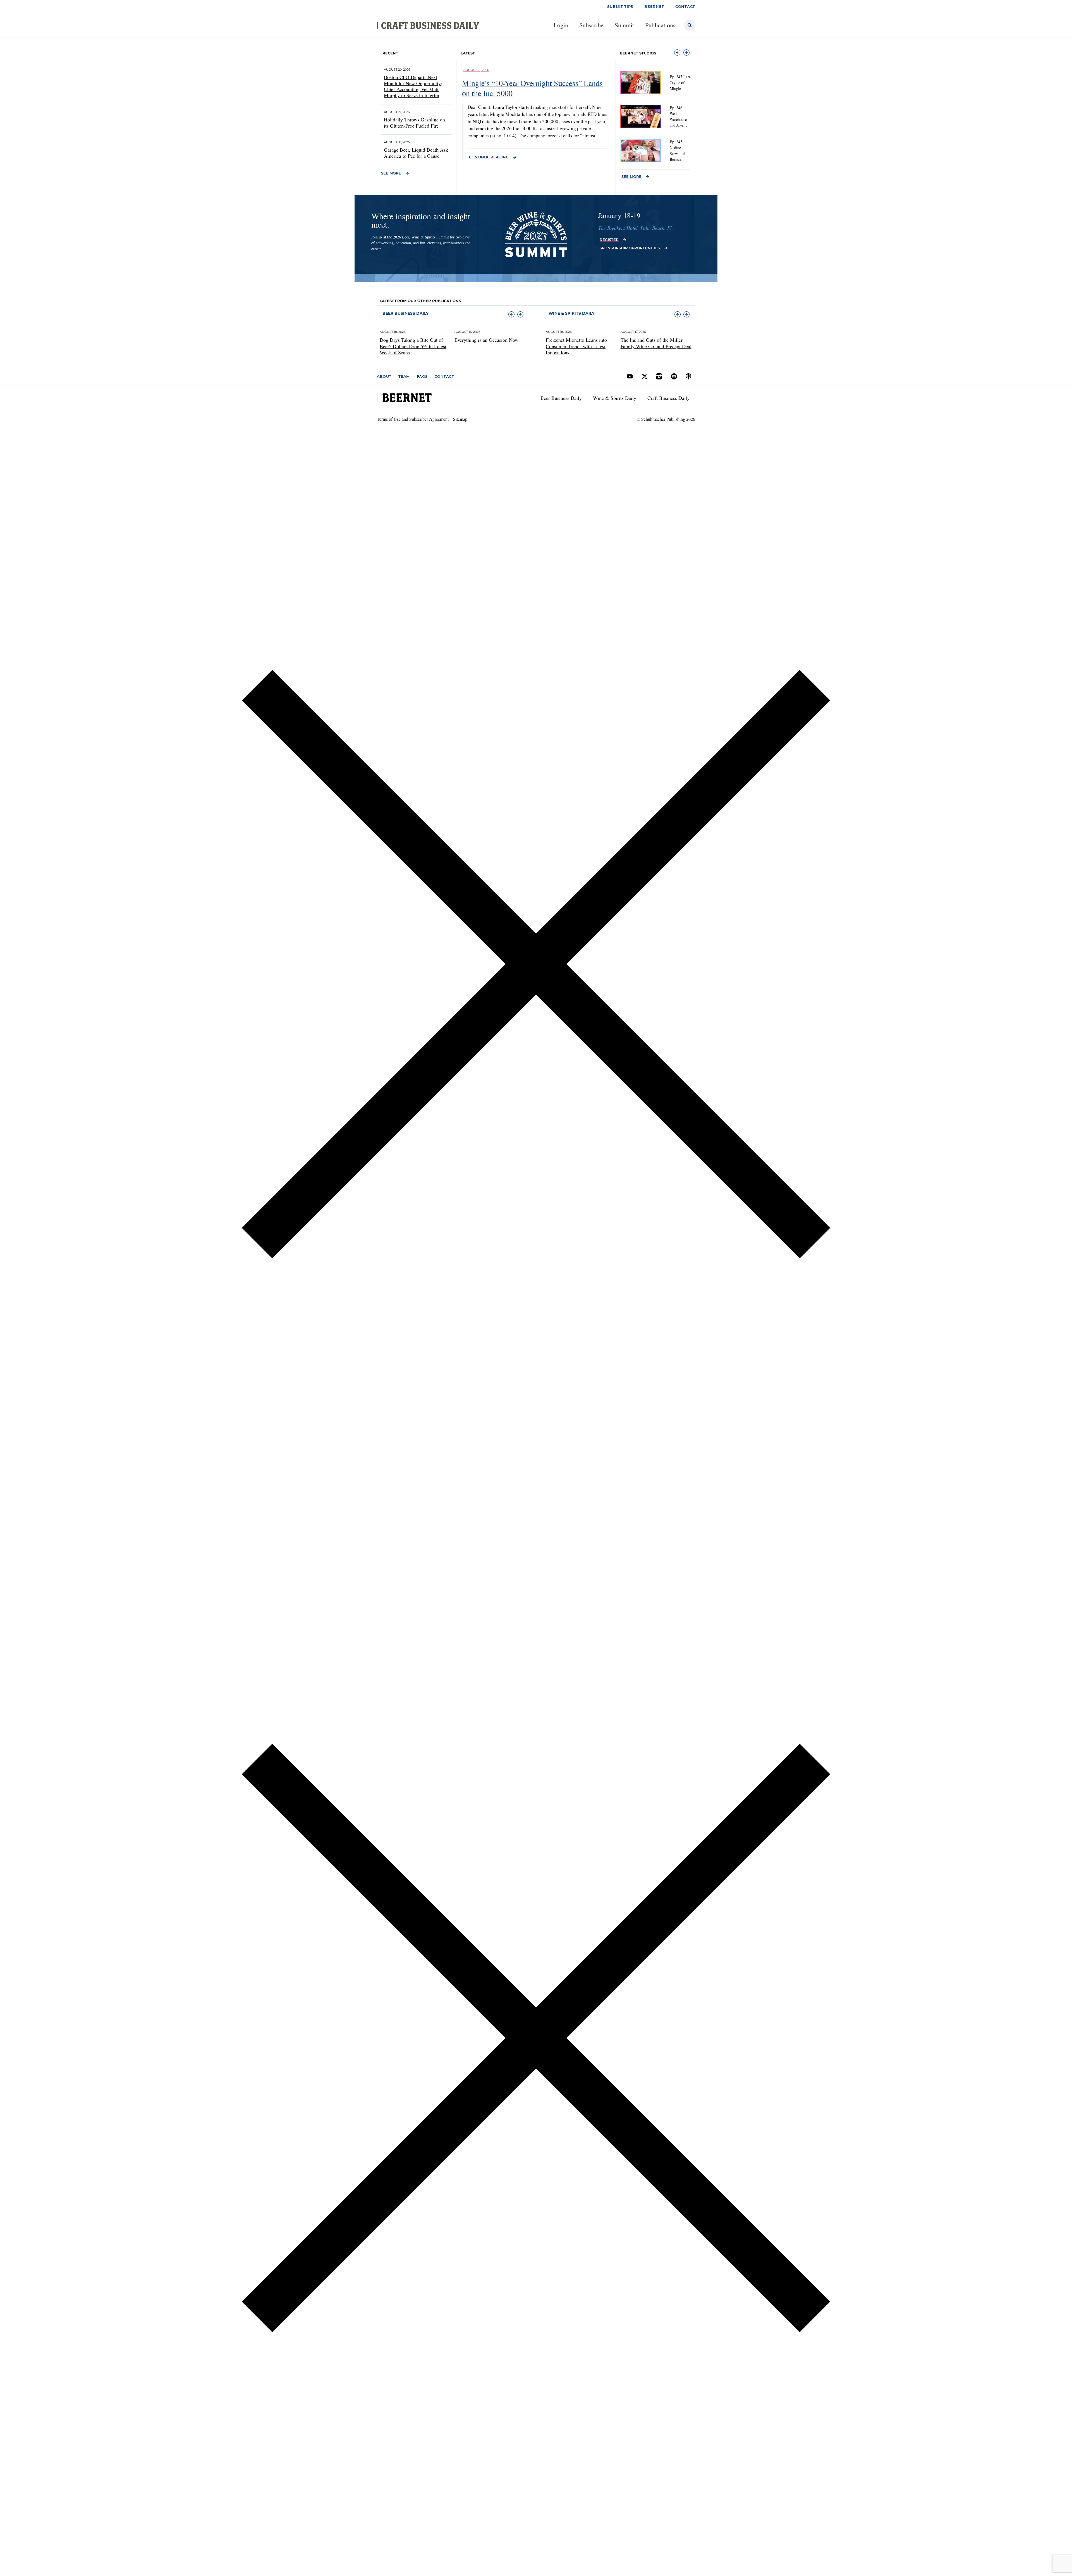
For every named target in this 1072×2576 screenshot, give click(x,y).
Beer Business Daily (405, 313)
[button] (677, 52)
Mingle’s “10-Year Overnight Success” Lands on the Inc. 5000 (532, 88)
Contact (444, 376)
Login (561, 25)
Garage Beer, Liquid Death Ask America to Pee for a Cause (416, 153)
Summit (624, 25)
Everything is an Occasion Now (412, 340)
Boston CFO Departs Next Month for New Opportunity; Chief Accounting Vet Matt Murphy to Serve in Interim (413, 86)
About (384, 376)
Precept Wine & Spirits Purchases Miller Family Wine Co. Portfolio (655, 343)
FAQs (422, 376)
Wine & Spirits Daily (615, 398)
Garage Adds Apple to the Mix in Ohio (488, 343)
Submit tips (620, 6)
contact (685, 6)
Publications (660, 25)
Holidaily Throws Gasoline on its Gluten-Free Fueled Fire (414, 123)
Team (404, 376)
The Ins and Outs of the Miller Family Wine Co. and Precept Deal (581, 343)
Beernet (654, 6)
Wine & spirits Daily (571, 313)
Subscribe (591, 25)
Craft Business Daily (668, 398)
